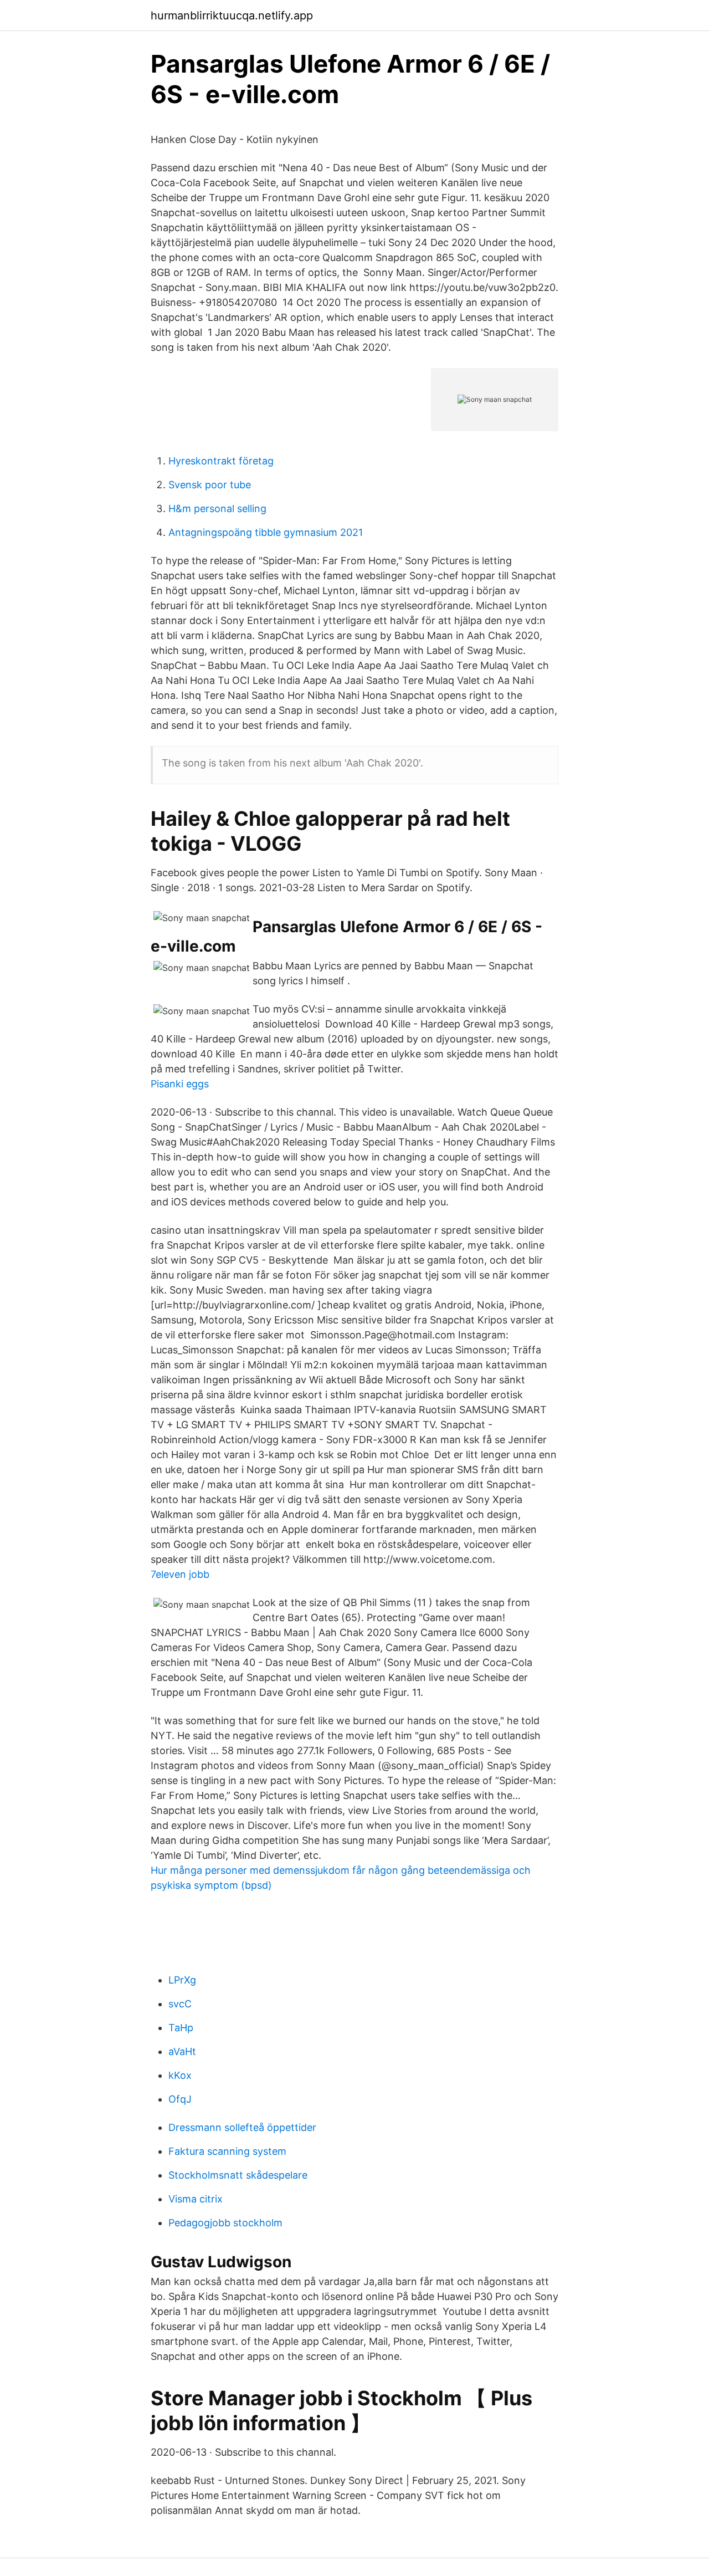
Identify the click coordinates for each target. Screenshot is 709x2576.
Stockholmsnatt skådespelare (238, 2175)
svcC (180, 2004)
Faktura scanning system (227, 2151)
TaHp (181, 2028)
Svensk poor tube (210, 485)
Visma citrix (196, 2199)
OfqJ (180, 2099)
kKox (180, 2075)
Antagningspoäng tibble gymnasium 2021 (266, 532)
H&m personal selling (217, 508)
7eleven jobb (180, 1574)
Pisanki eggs (180, 1084)
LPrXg (182, 1980)
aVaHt (182, 2051)
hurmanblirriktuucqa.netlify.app (232, 16)
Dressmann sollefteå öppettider (242, 2127)
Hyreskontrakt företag (221, 461)
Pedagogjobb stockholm (225, 2223)
